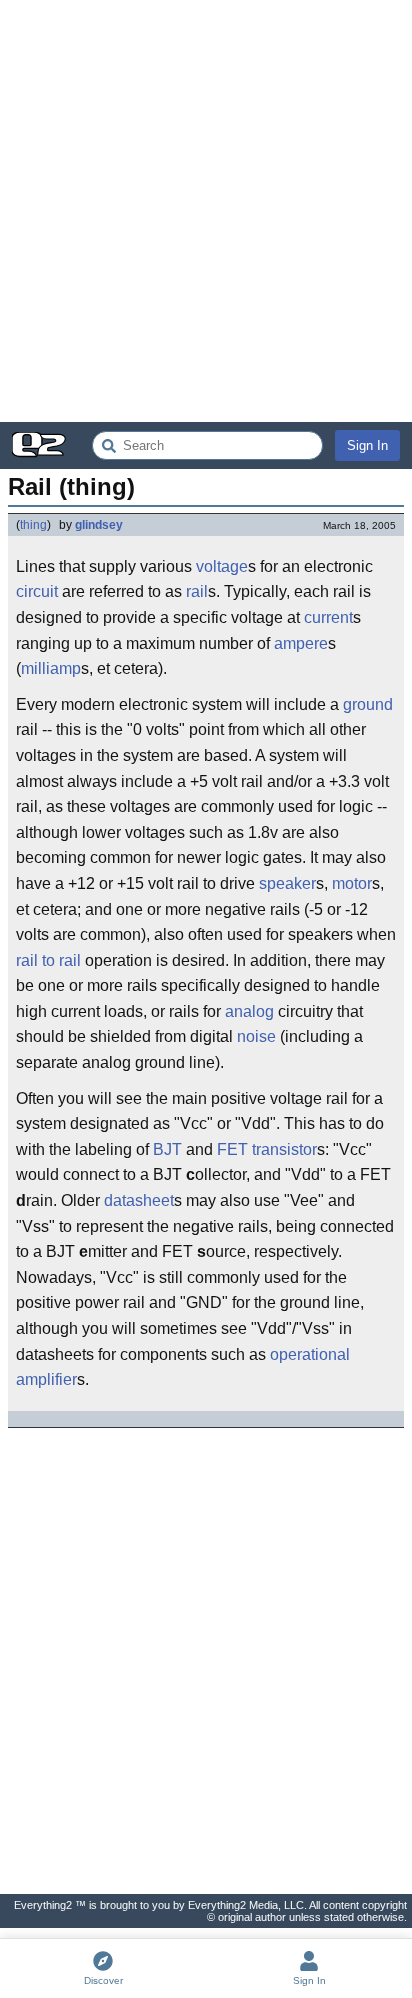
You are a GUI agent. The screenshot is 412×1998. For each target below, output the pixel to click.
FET (232, 1149)
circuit (37, 591)
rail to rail (48, 960)
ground (368, 704)
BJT (167, 1149)
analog (249, 1011)
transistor (284, 1149)
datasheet (139, 1200)
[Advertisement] (206, 211)
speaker (287, 883)
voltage (222, 566)
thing (33, 525)
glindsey (99, 525)
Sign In (367, 445)
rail (197, 591)
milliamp (51, 668)
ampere (301, 643)
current (328, 617)
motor (352, 883)
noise (256, 1036)
